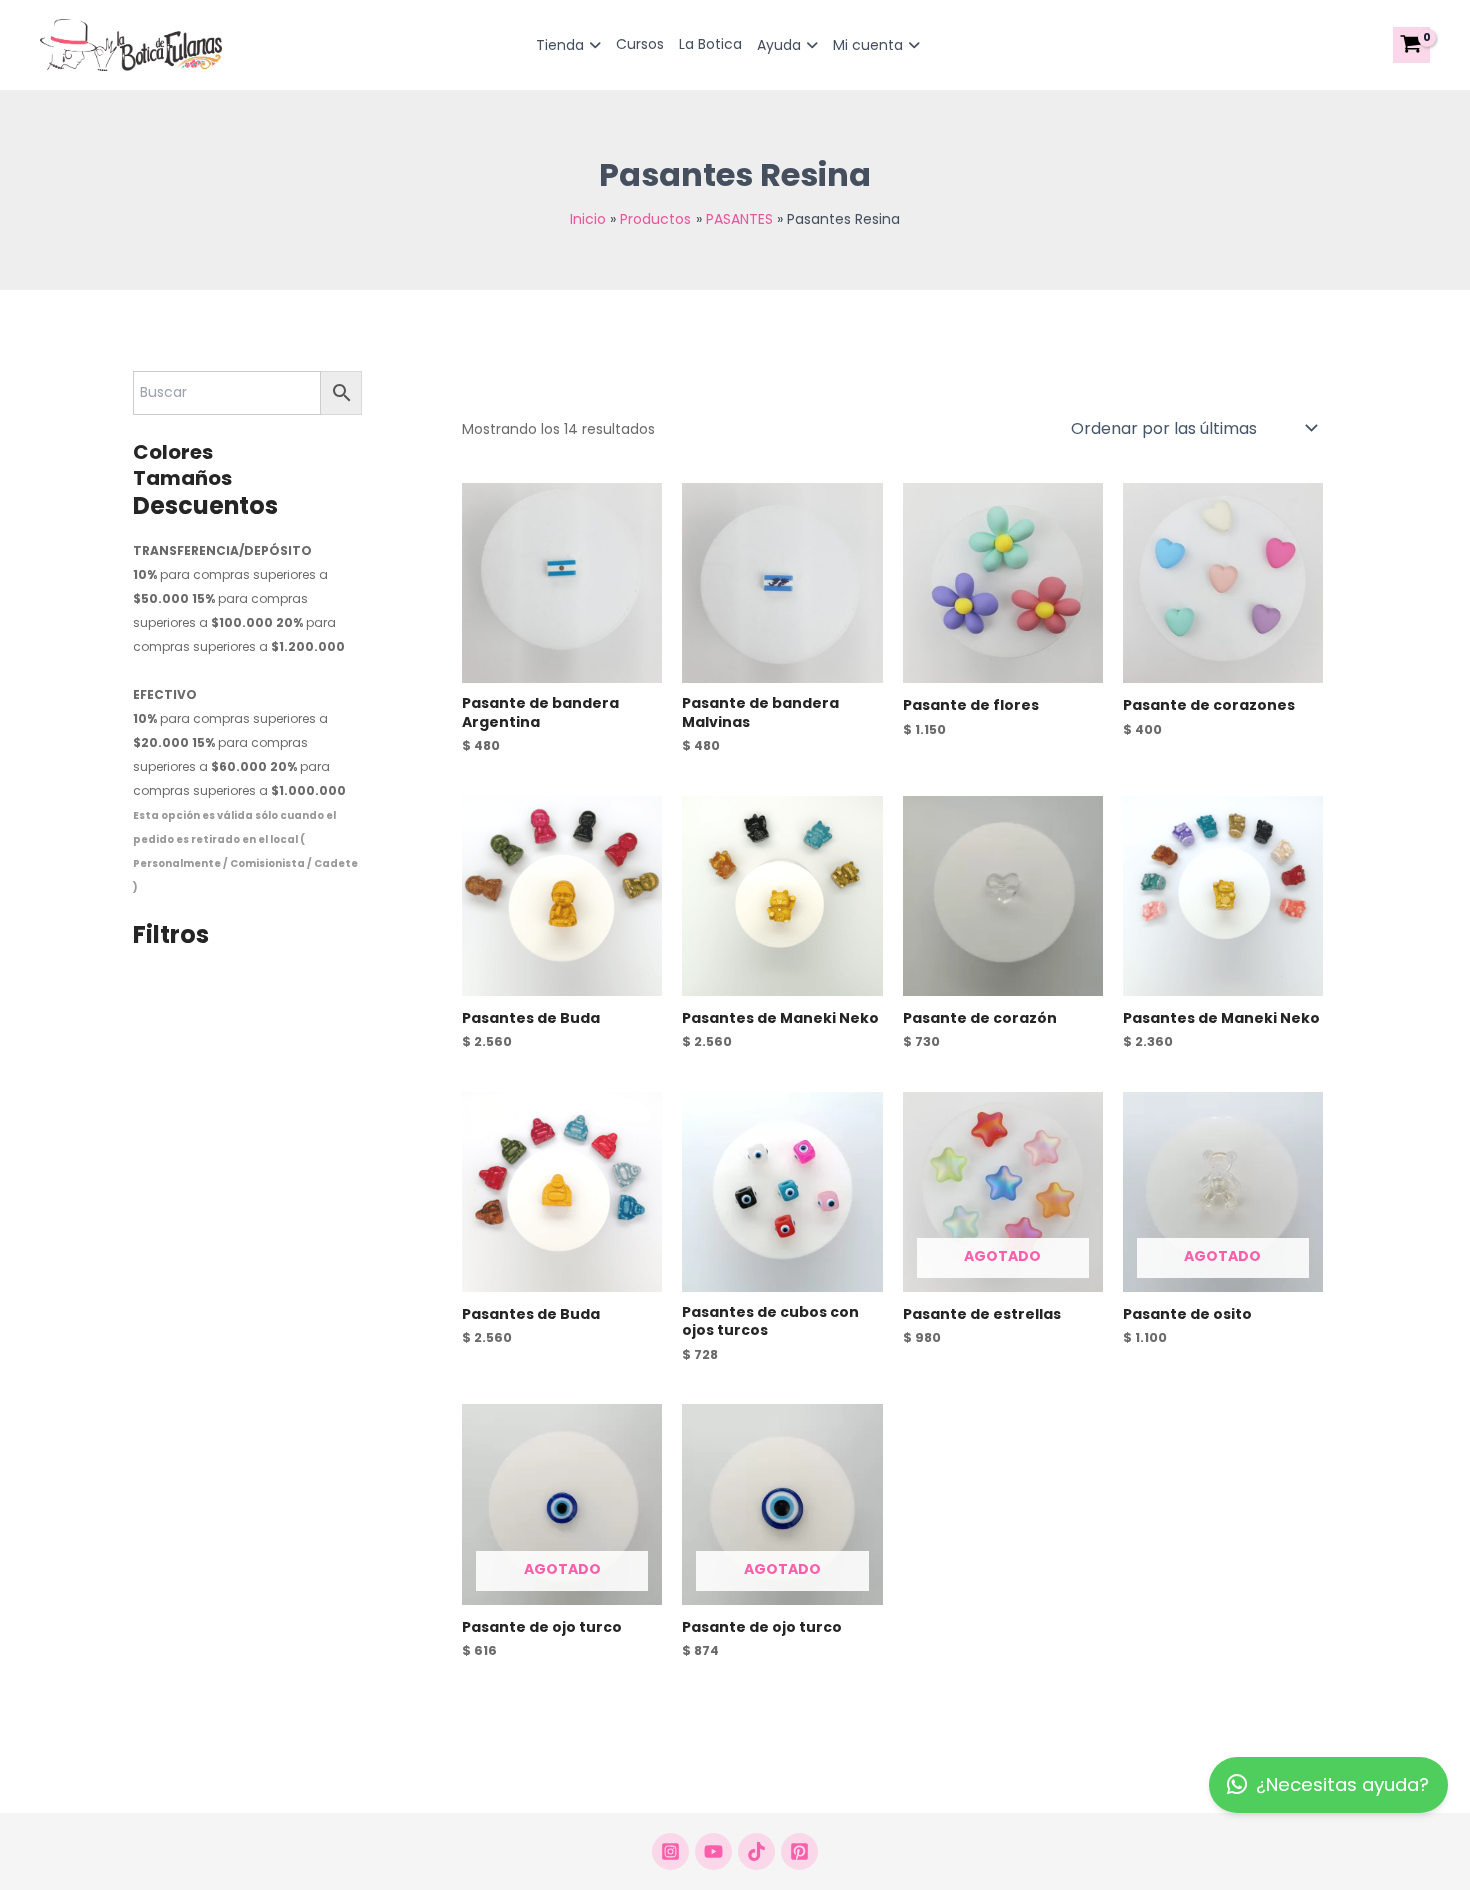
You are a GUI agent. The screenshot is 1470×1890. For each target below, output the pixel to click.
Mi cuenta (868, 45)
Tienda (560, 45)
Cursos (640, 44)
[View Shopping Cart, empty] (1411, 45)
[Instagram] (670, 1851)
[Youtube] (713, 1851)
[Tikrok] (756, 1851)
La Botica (710, 44)
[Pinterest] (799, 1851)
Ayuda (779, 45)
